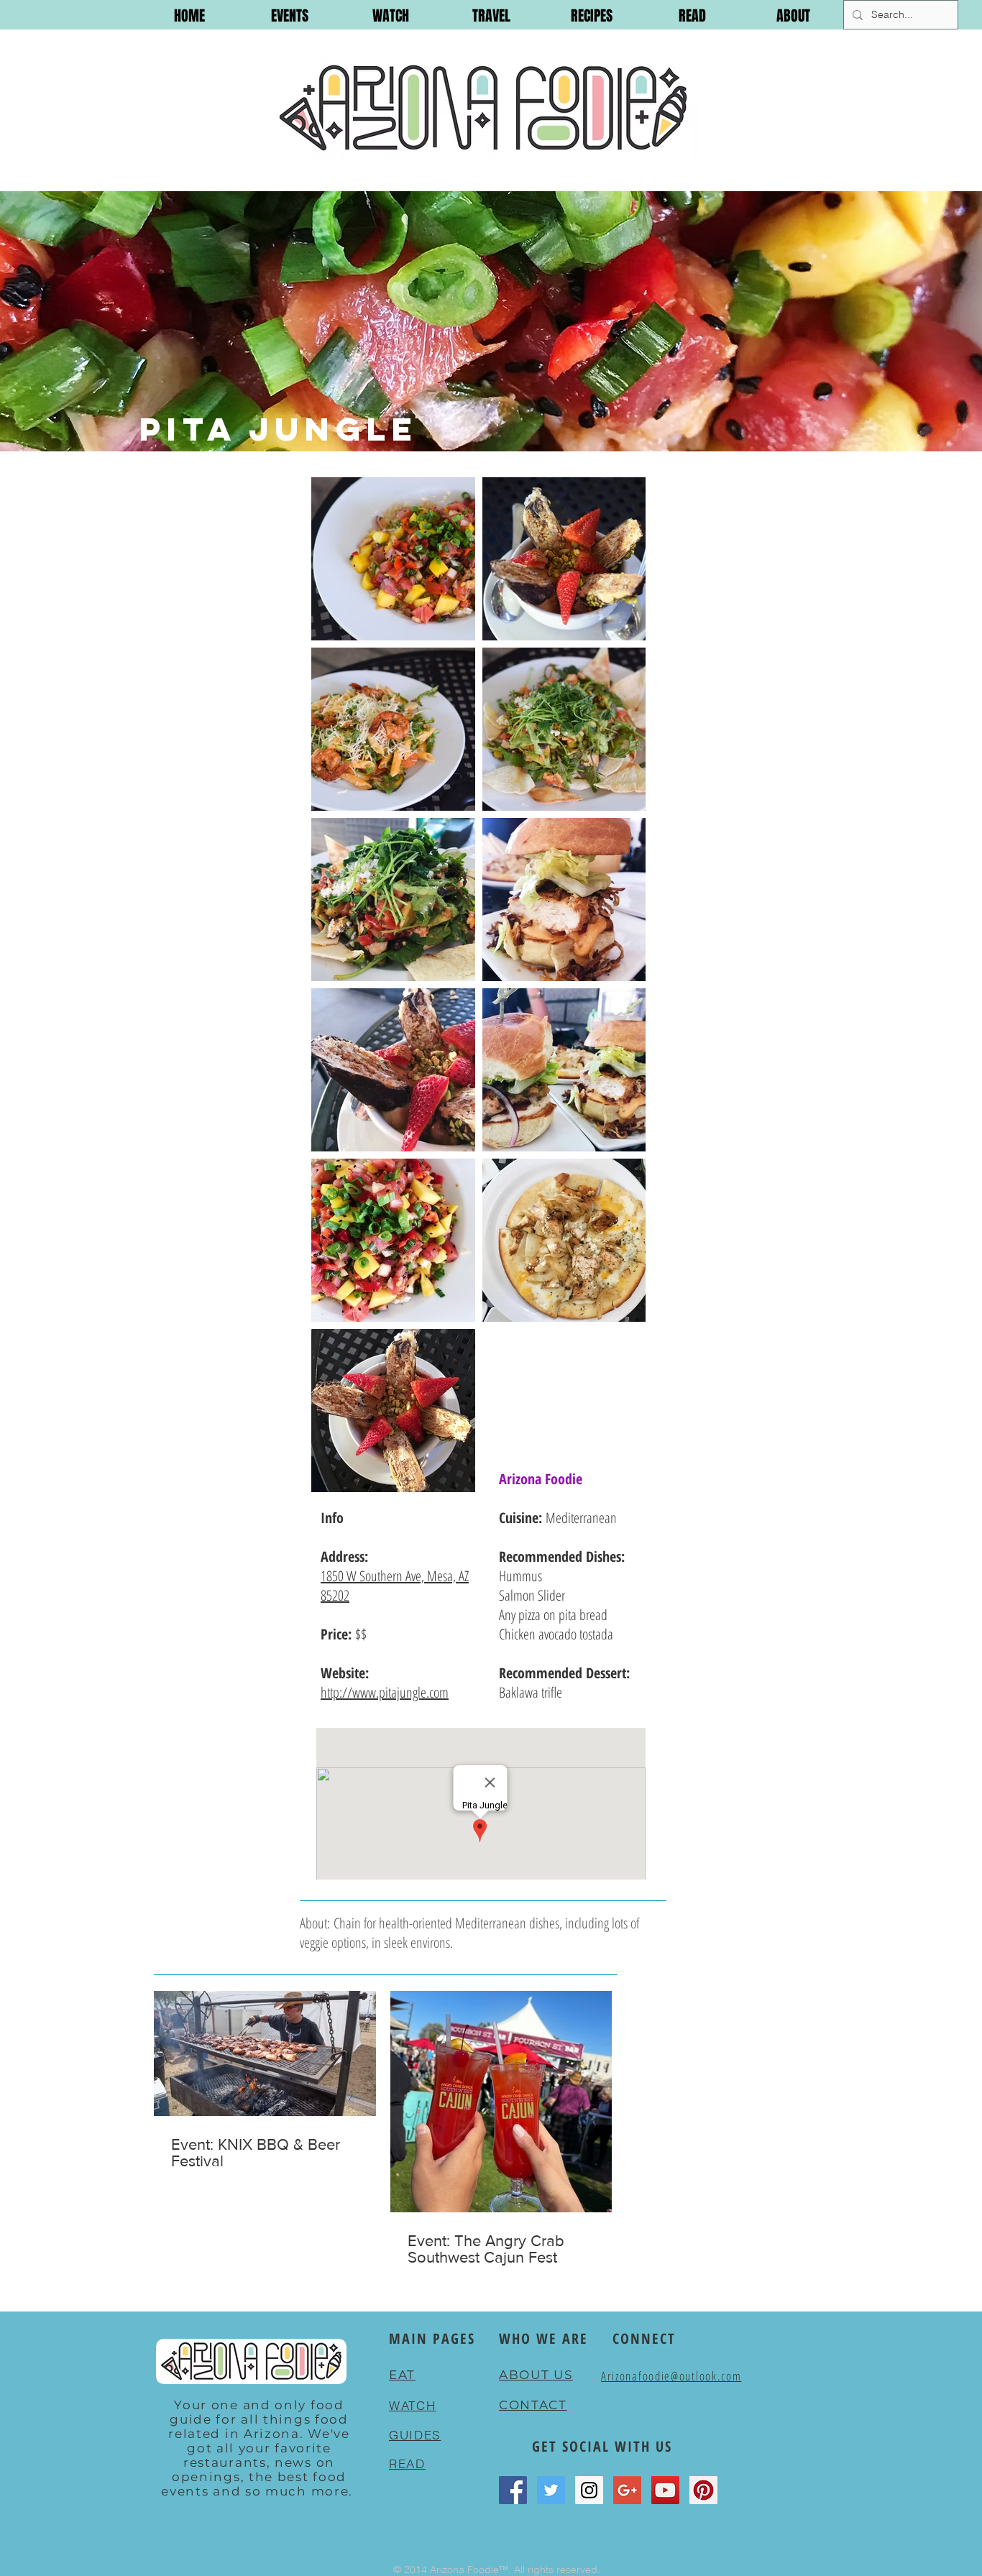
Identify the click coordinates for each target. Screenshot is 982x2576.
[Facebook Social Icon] (513, 2490)
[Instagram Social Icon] (589, 2490)
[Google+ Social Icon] (627, 2490)
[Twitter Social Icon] (551, 2490)
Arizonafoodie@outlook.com (671, 2376)
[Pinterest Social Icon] (703, 2490)
